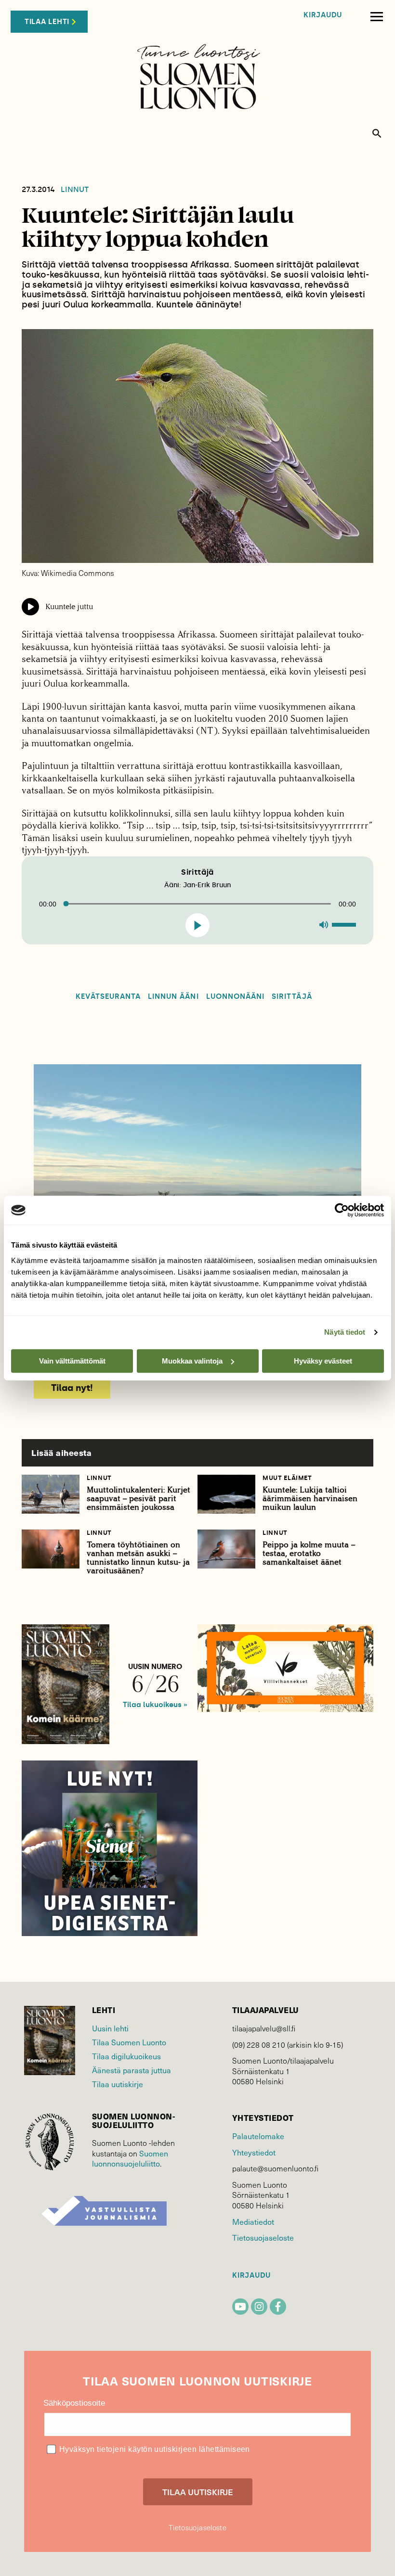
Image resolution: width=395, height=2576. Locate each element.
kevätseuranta (108, 997)
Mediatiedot (253, 2222)
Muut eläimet (287, 1478)
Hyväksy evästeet (323, 1361)
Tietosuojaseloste (263, 2238)
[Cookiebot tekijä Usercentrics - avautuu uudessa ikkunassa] (342, 1210)
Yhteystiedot (254, 2152)
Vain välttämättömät (72, 1361)
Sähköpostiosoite (74, 2403)
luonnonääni (236, 997)
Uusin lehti (110, 2028)
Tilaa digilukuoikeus (126, 2056)
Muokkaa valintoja (192, 1361)
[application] (197, 900)
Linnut (75, 190)
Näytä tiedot (345, 1332)
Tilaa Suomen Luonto (129, 2042)
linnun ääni (173, 997)
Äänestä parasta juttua (132, 2070)
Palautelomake (258, 2136)
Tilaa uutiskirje (118, 2084)
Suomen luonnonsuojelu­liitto (130, 2159)
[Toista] (199, 925)
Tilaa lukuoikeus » (155, 1705)
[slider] (345, 924)
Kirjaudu (323, 15)
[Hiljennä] (324, 925)
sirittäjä (292, 997)
